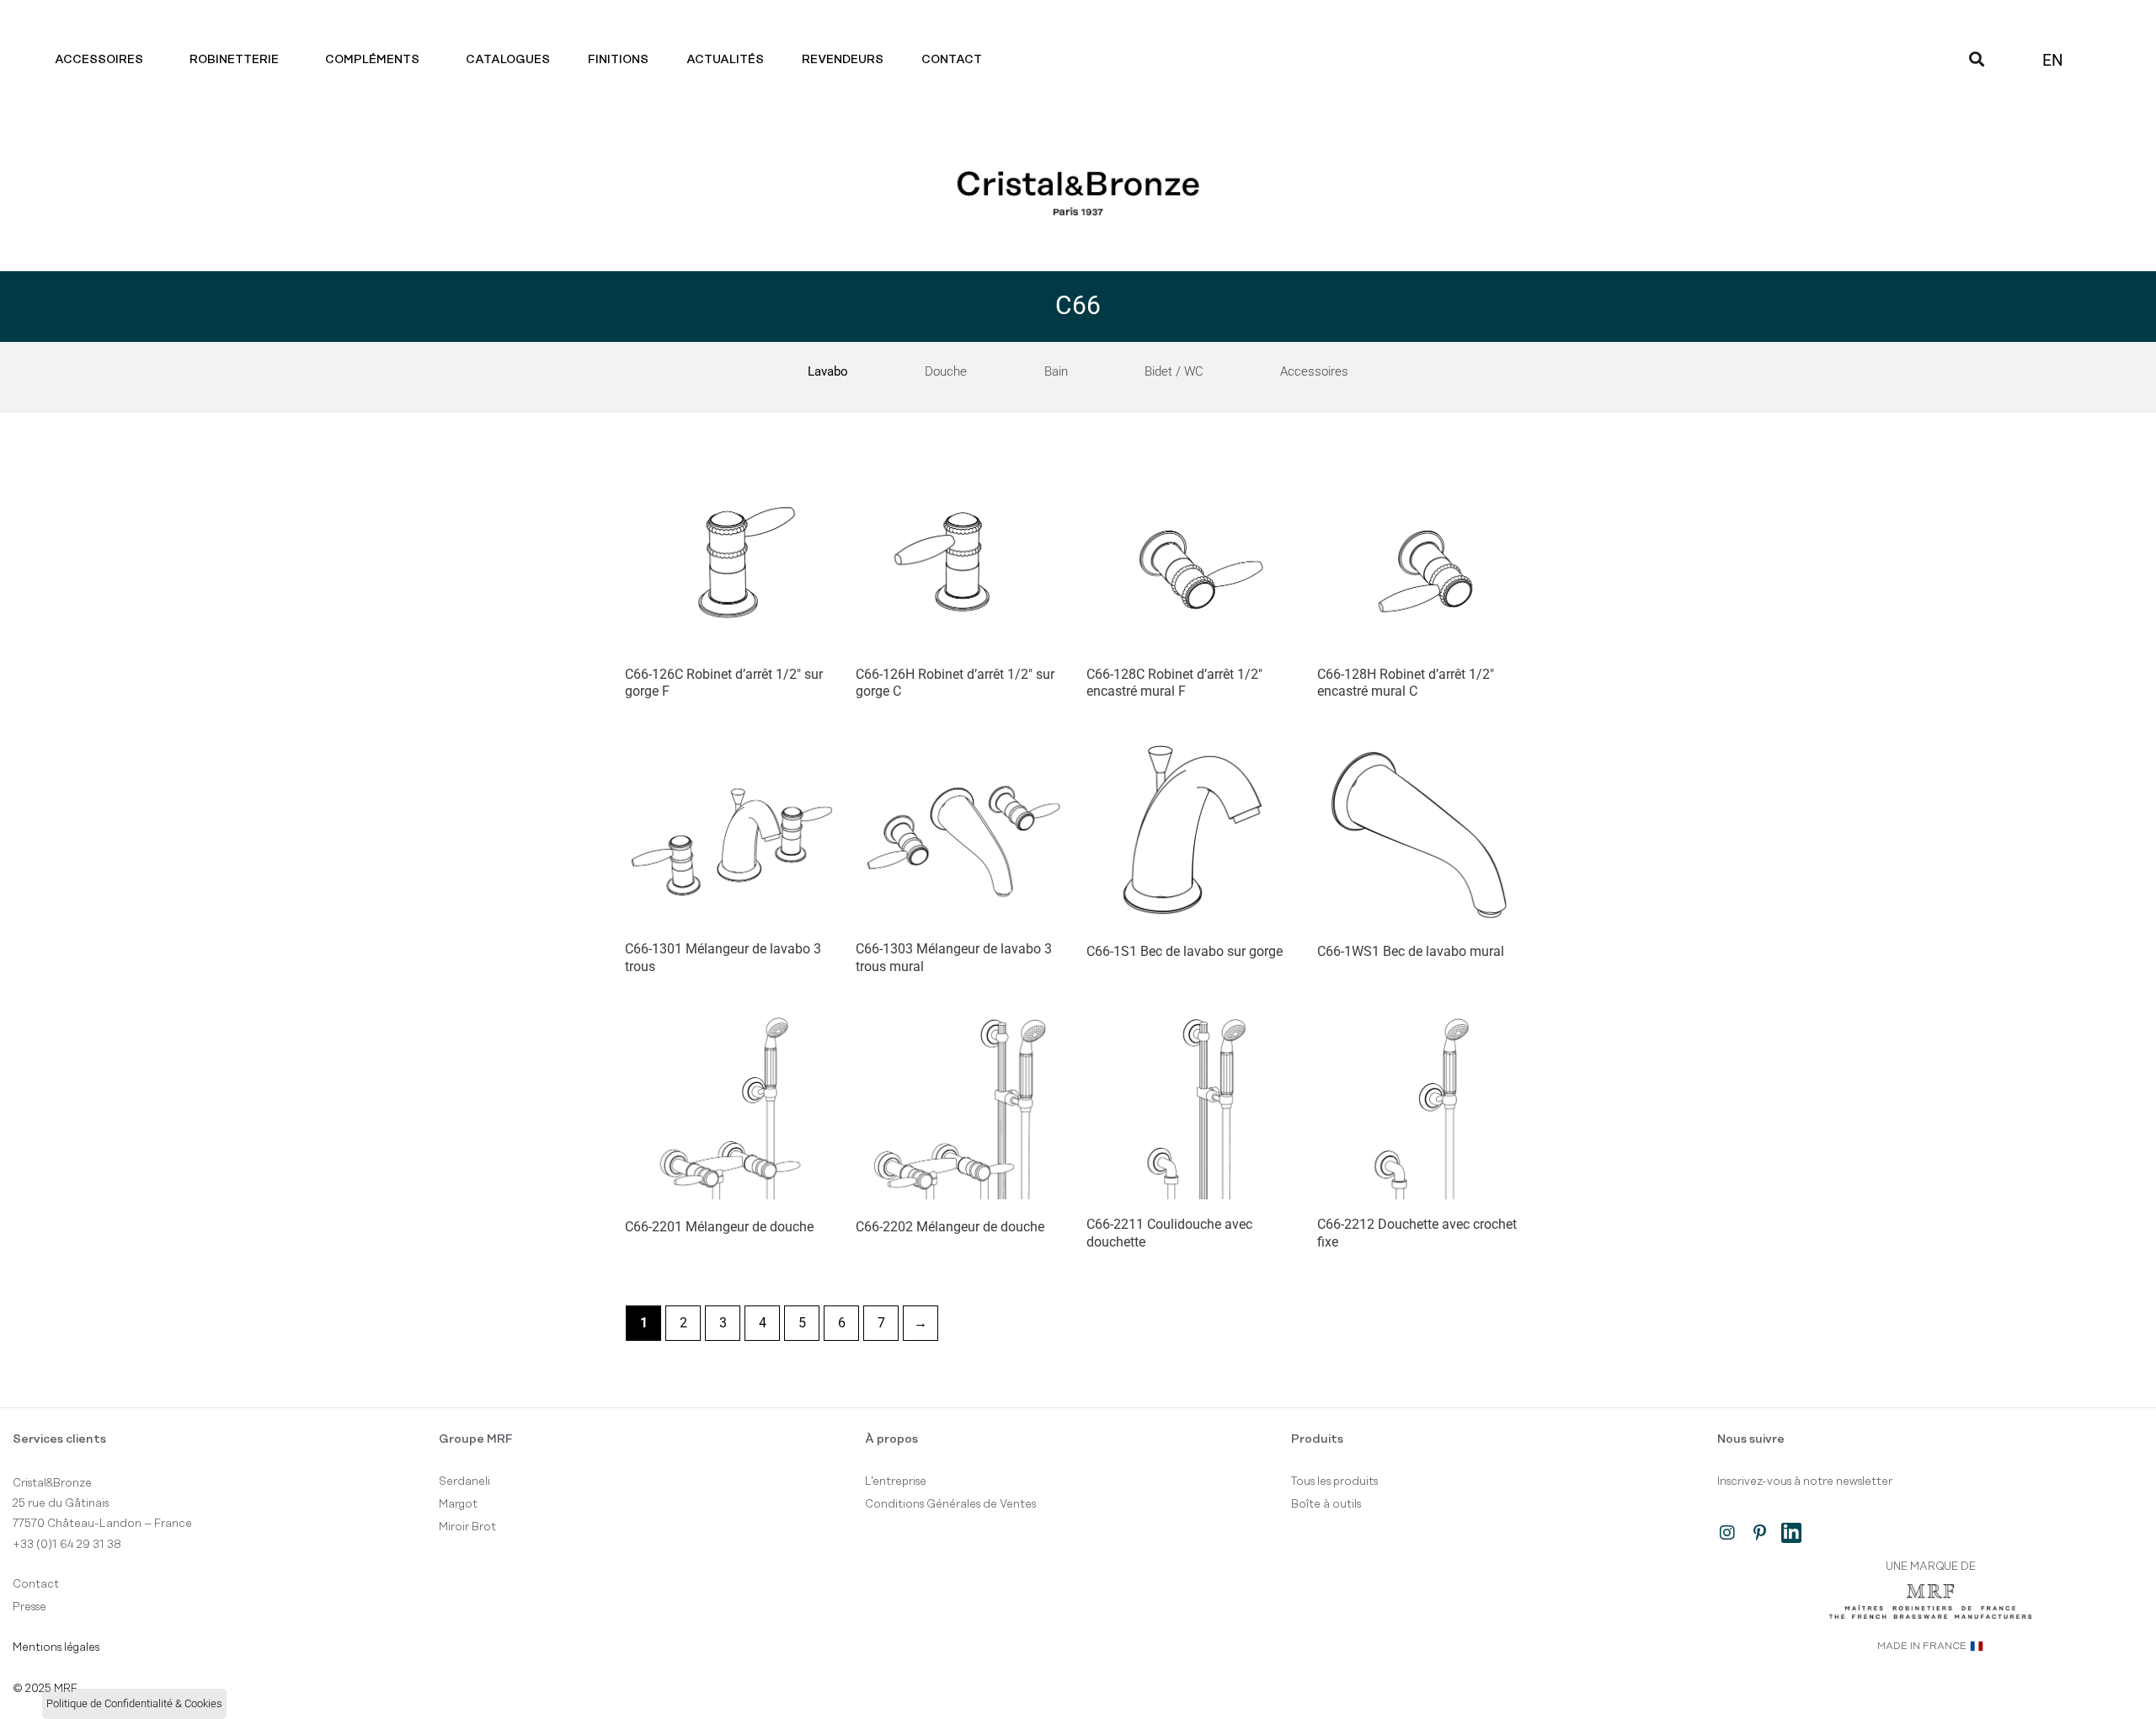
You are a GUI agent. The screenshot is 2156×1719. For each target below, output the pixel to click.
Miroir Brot (467, 1527)
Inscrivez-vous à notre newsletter (1805, 1481)
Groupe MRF (476, 1439)
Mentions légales (56, 1647)
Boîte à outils (1326, 1504)
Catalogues (508, 60)
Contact (952, 60)
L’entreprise (896, 1481)
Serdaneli (464, 1481)
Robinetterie (234, 60)
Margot (458, 1504)
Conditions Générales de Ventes (950, 1504)
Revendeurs (843, 60)
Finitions (618, 60)
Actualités (725, 60)
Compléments (372, 60)
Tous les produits (1334, 1481)
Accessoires (99, 60)
